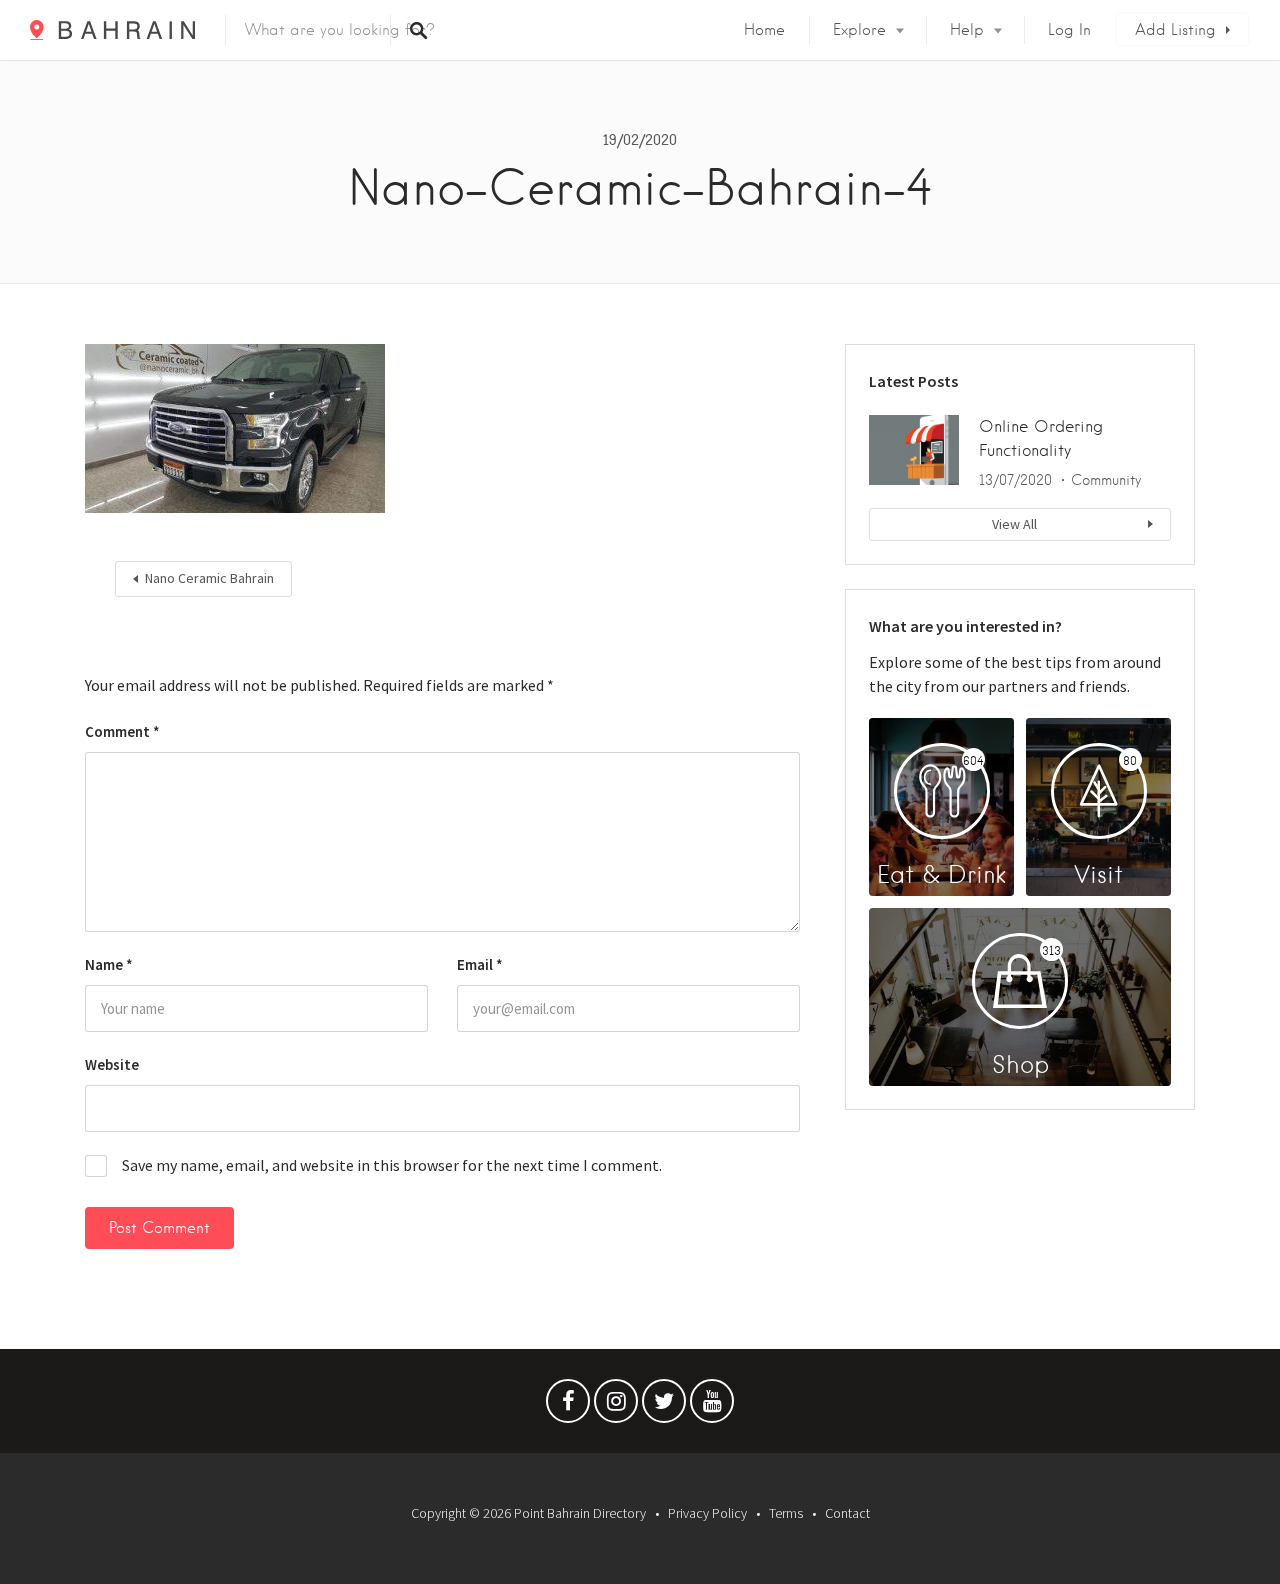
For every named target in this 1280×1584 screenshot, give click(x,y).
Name (109, 964)
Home (764, 30)
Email (480, 964)
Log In (1069, 30)
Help (967, 30)
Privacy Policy (707, 1513)
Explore (859, 30)
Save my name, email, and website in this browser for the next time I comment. (392, 1165)
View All (1014, 524)
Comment (122, 731)
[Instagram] (616, 1406)
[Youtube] (712, 1406)
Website (112, 1064)
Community (1106, 480)
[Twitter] (664, 1406)
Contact (847, 1513)
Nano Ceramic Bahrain (209, 578)
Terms (786, 1513)
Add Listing (1175, 30)
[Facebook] (568, 1406)
